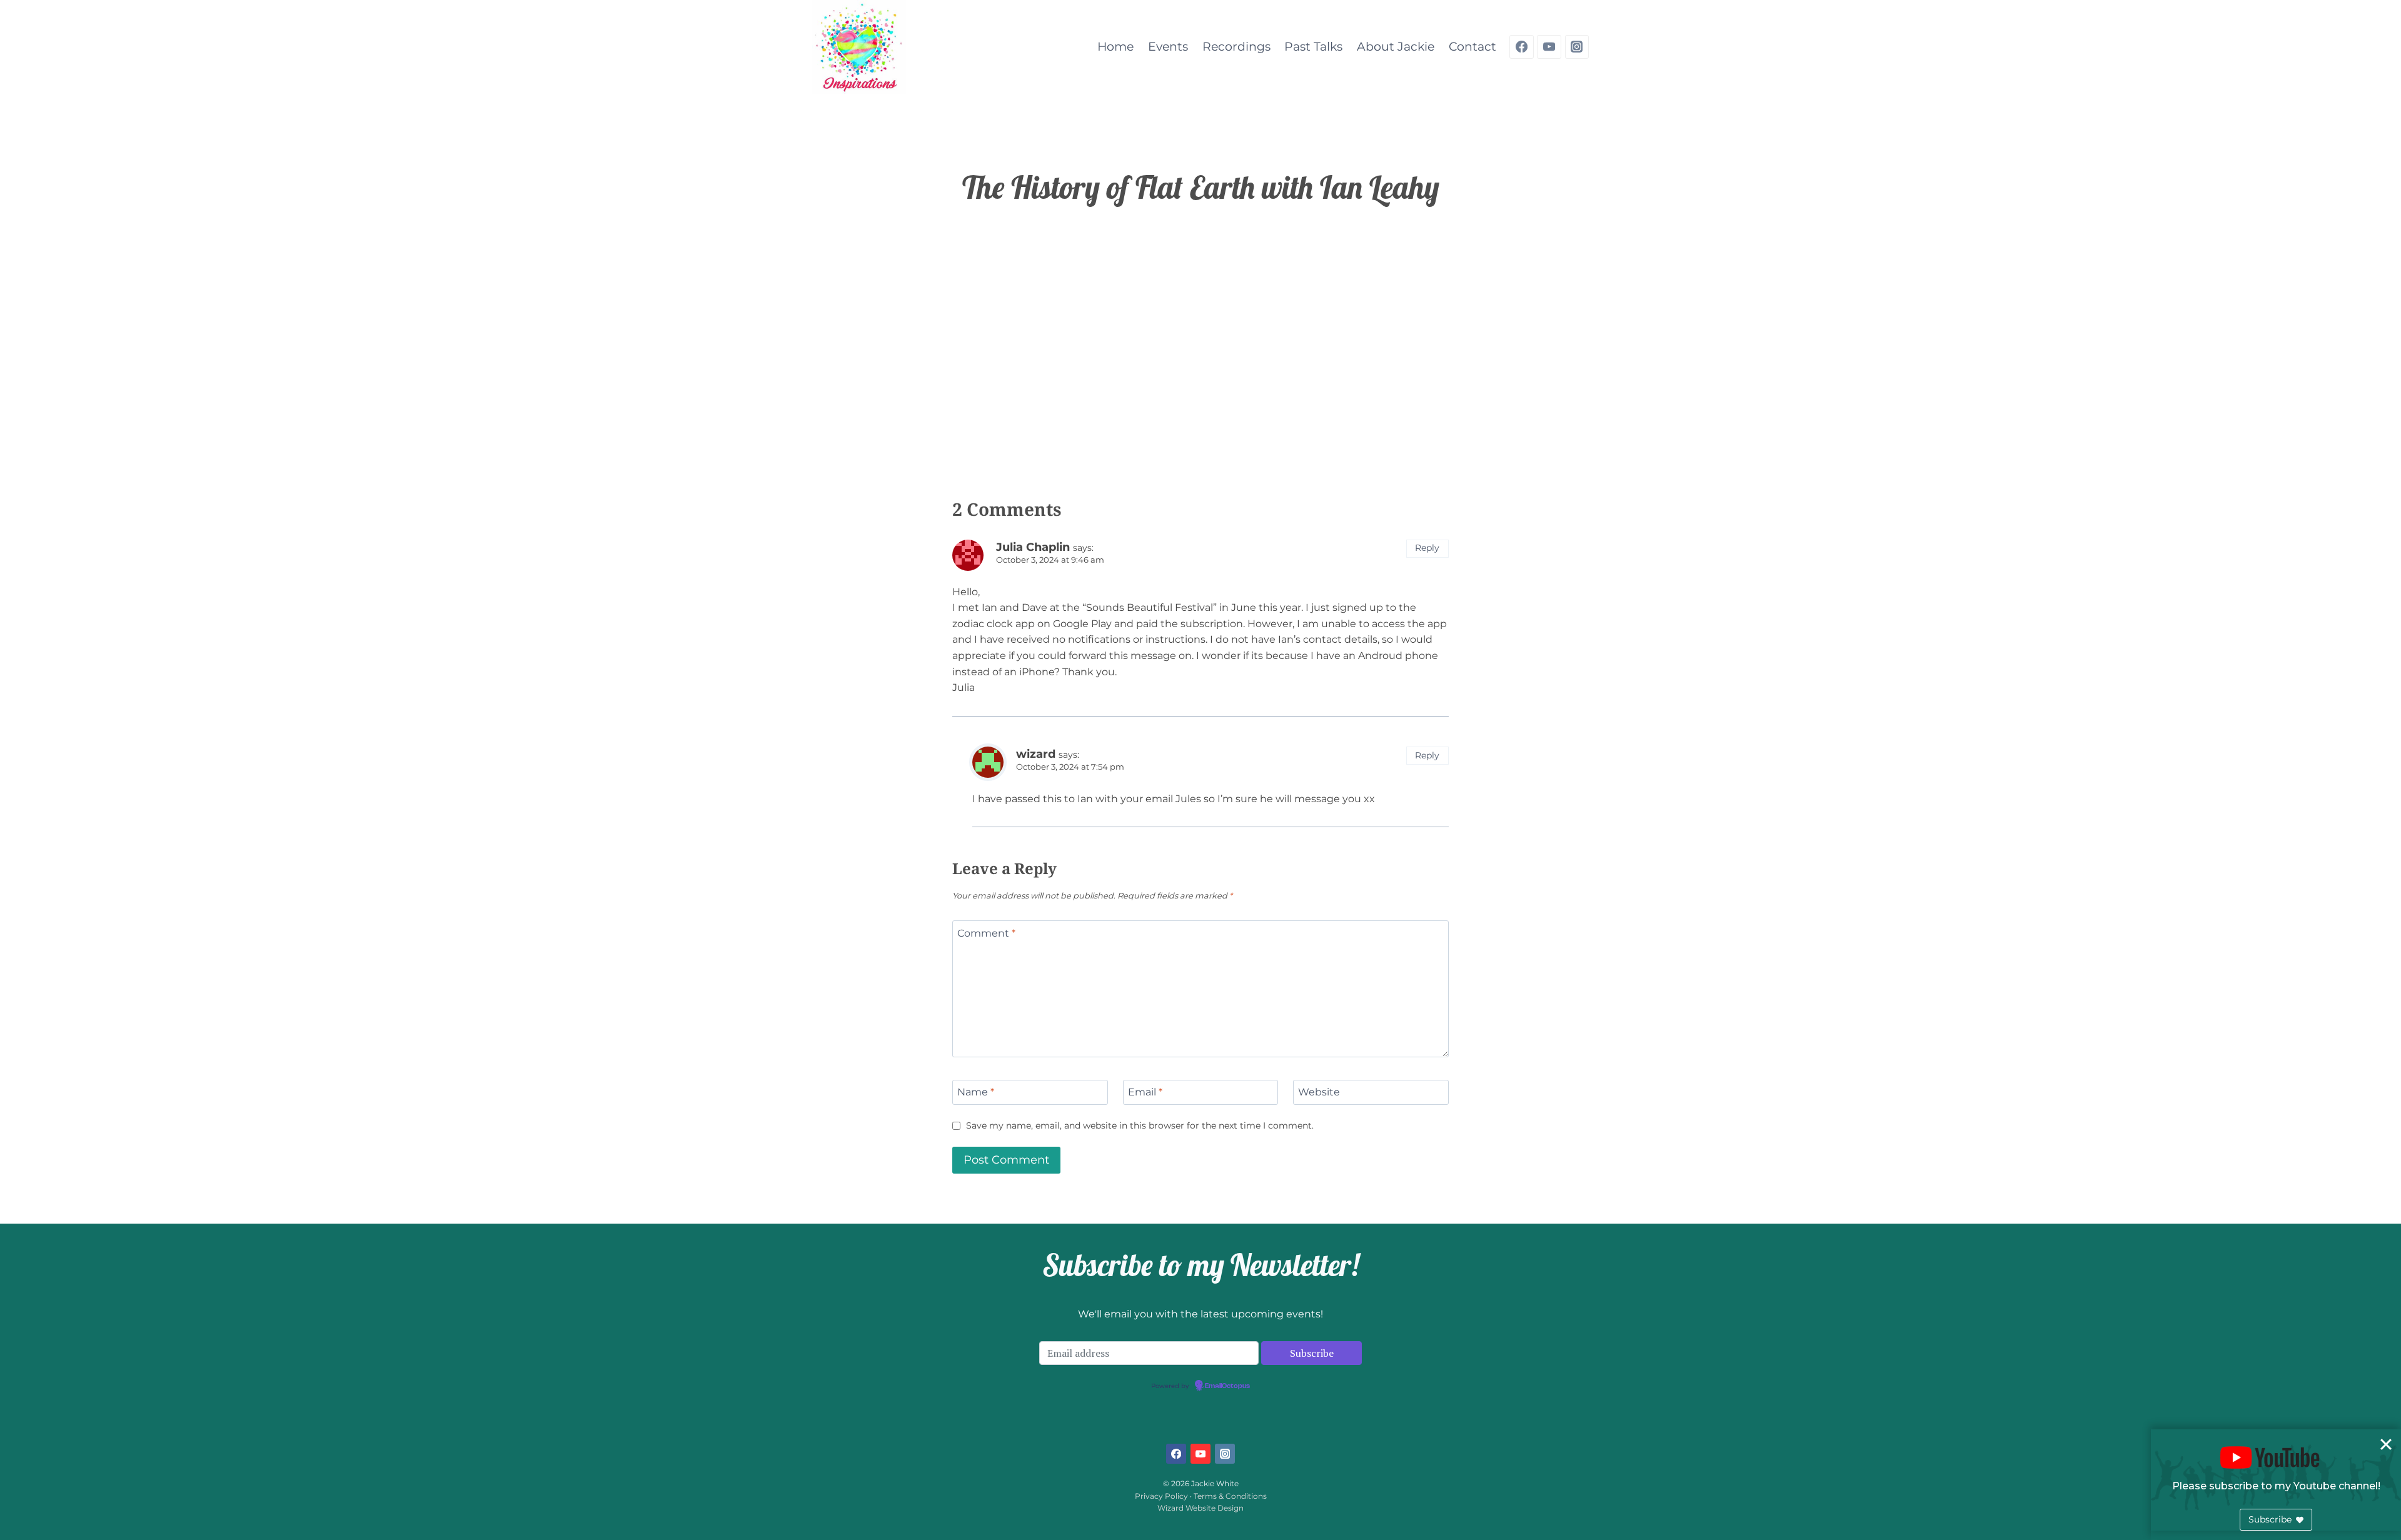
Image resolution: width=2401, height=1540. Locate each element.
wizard (1036, 754)
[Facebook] (1521, 47)
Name (976, 1092)
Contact (1472, 47)
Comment (986, 933)
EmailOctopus (1227, 1386)
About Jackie (1396, 47)
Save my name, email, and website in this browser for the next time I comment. (1140, 1125)
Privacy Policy (1161, 1496)
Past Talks (1313, 47)
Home (1115, 47)
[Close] (2386, 1444)
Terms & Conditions (1230, 1496)
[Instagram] (1577, 47)
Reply (1427, 548)
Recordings (1236, 47)
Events (1168, 47)
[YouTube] (1549, 47)
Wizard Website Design (1200, 1508)
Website (1319, 1092)
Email (1145, 1092)
